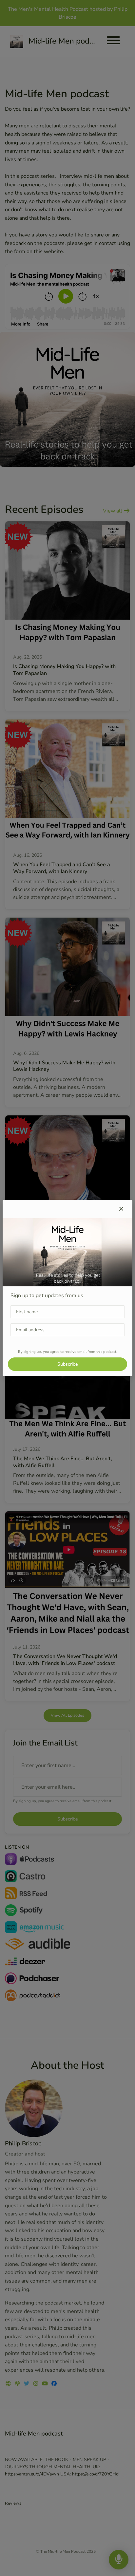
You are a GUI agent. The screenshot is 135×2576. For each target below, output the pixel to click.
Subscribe (67, 1364)
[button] (121, 1209)
